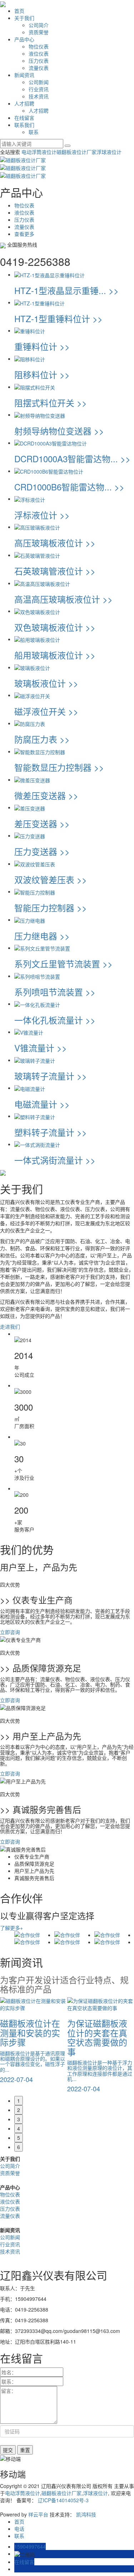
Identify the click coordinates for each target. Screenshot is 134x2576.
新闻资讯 (24, 75)
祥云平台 (38, 2514)
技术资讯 (39, 96)
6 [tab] (19, 2147)
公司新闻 (39, 82)
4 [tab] (19, 2128)
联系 (34, 132)
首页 (19, 11)
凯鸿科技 (86, 2514)
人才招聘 (24, 103)
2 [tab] (19, 2110)
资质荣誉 (39, 32)
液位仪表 (39, 53)
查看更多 (24, 234)
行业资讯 (39, 89)
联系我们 (24, 125)
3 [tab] (19, 2119)
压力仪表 (39, 61)
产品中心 (24, 39)
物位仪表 (39, 46)
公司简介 (39, 25)
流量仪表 (39, 68)
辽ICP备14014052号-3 (63, 2500)
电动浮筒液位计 (39, 152)
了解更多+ (11, 1928)
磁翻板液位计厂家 (76, 152)
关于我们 (24, 18)
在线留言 (24, 118)
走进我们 (10, 1326)
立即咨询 (10, 1632)
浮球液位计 (109, 152)
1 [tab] (19, 2101)
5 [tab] (19, 2138)
